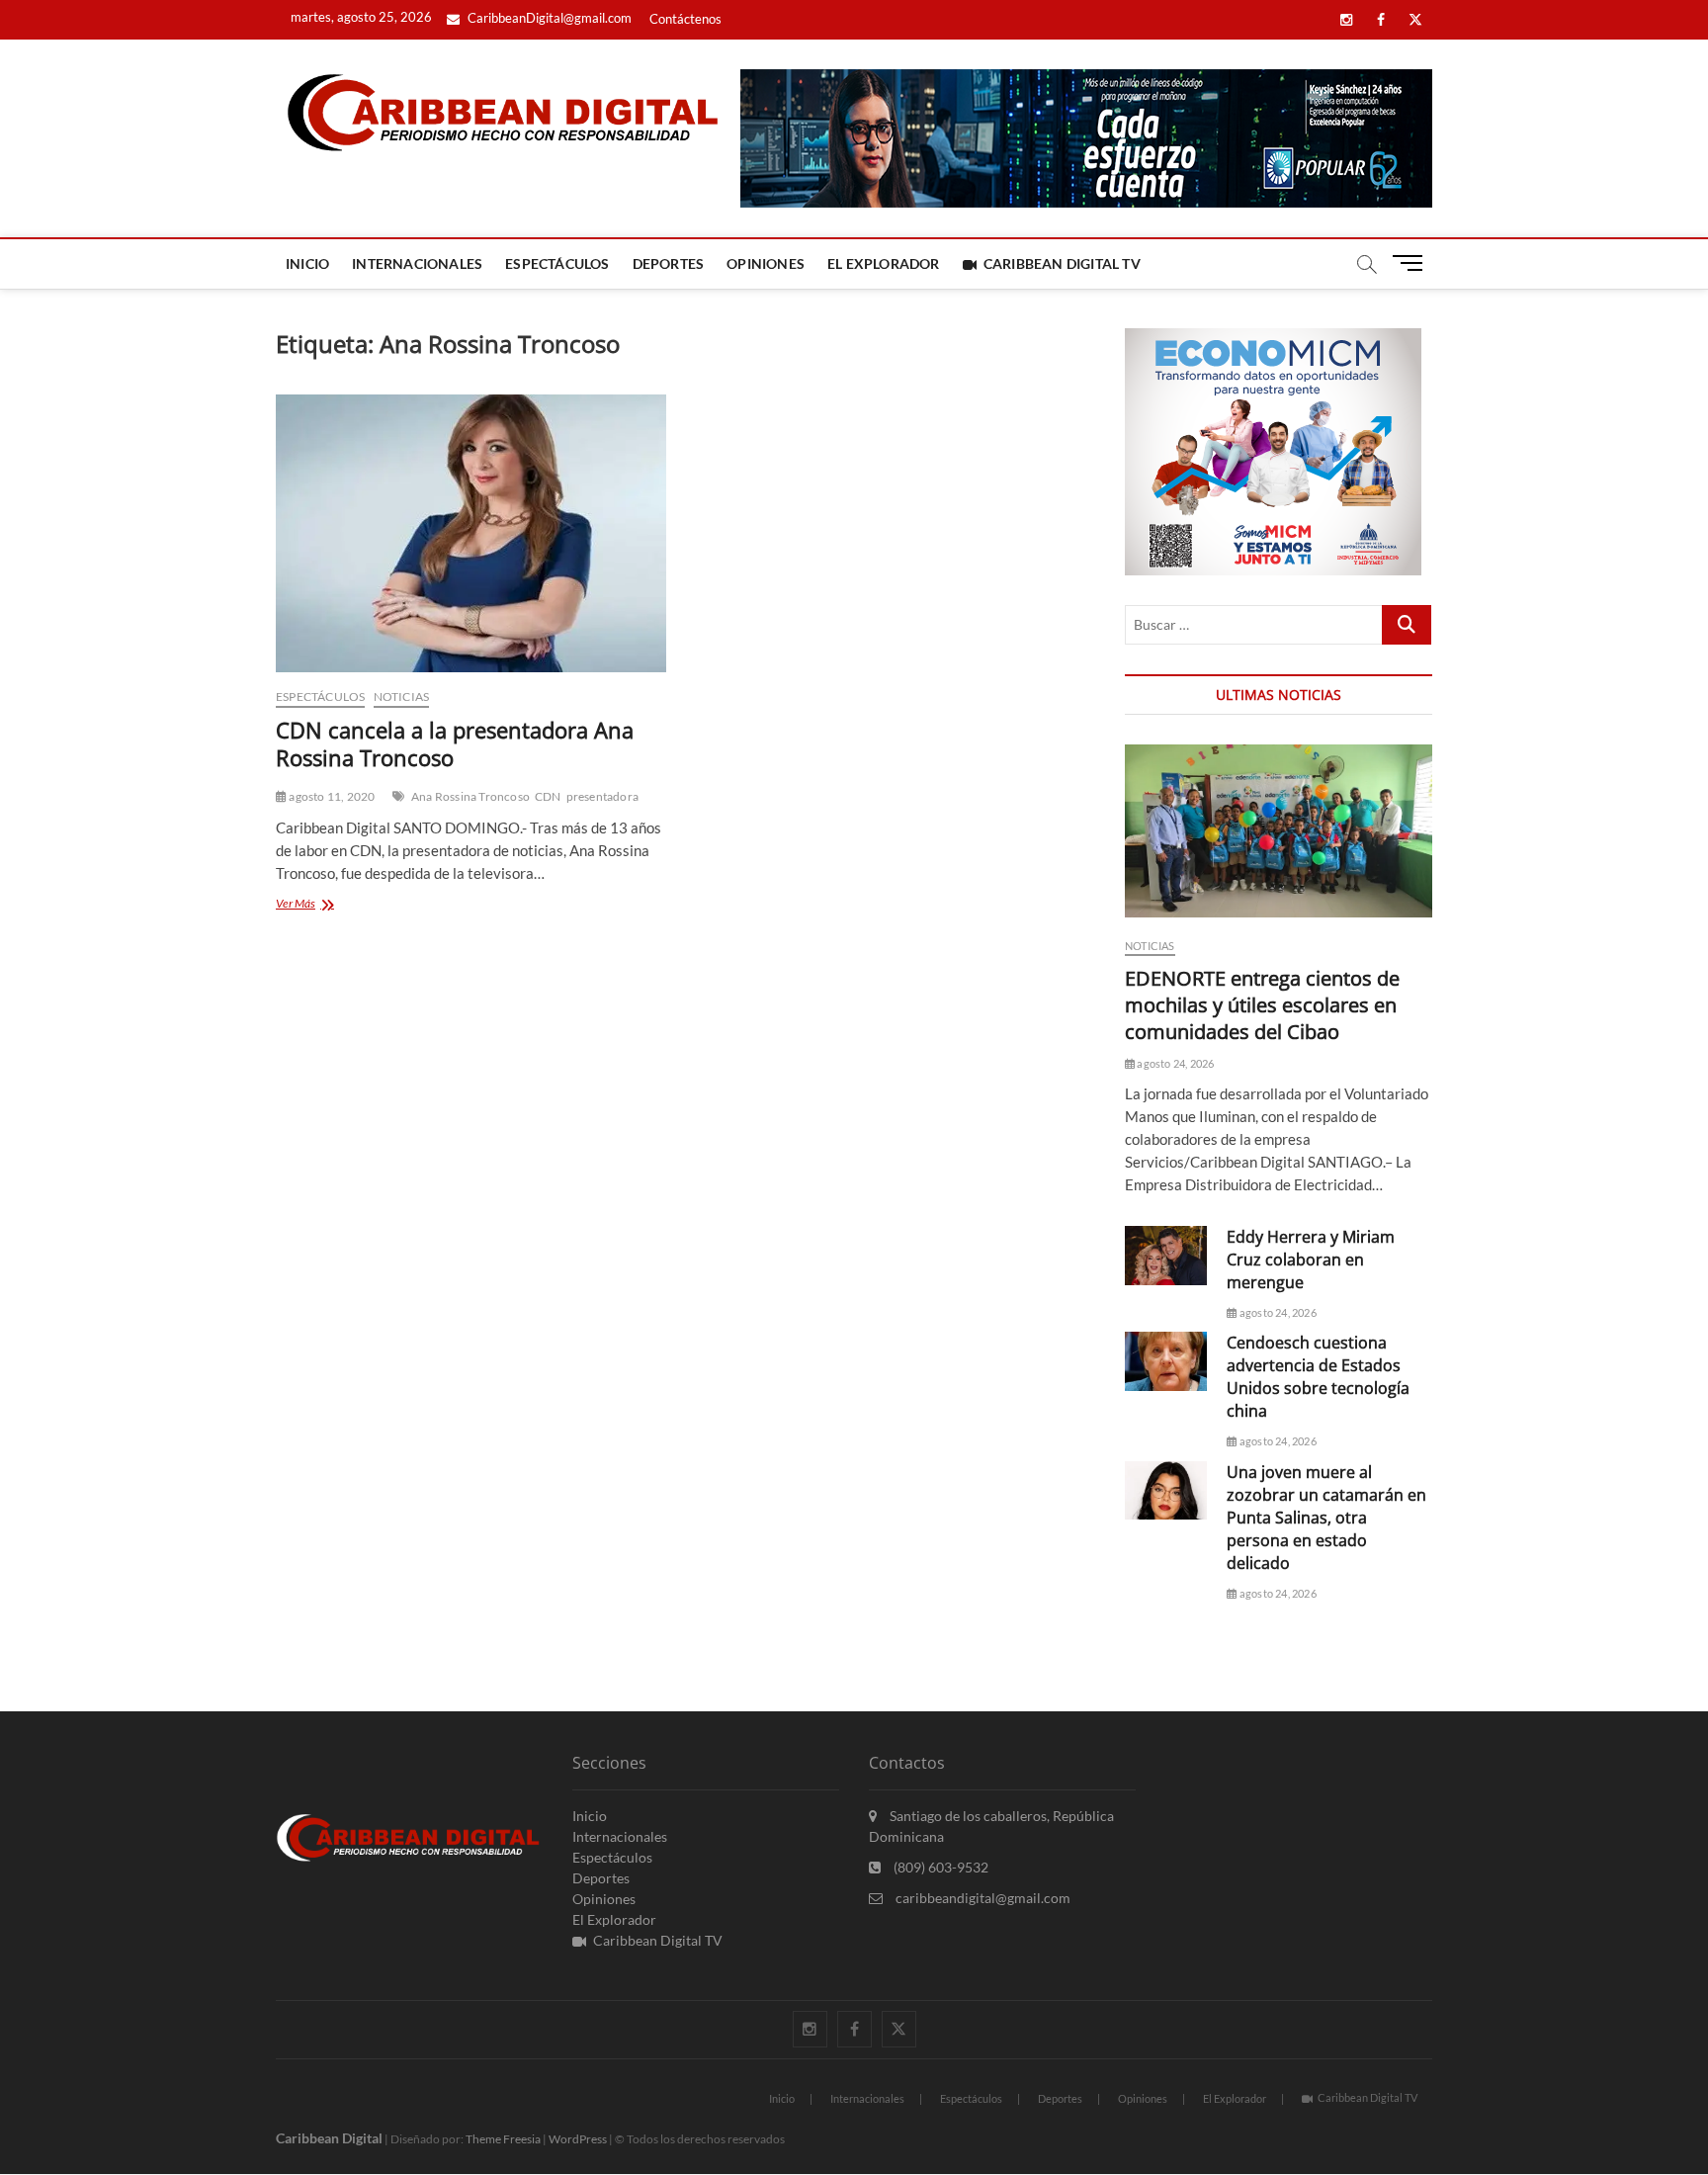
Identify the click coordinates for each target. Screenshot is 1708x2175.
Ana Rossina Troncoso (470, 796)
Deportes (669, 263)
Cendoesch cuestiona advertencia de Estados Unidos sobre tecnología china (1318, 1377)
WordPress (578, 2139)
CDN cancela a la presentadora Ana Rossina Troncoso (455, 743)
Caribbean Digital (329, 2138)
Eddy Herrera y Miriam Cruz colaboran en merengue (1311, 1260)
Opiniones (766, 263)
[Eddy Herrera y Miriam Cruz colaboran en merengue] (1166, 1255)
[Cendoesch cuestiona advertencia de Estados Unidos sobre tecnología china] (1166, 1361)
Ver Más (327, 905)
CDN (548, 796)
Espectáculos (557, 263)
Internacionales (417, 263)
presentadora (602, 796)
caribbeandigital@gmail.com (982, 1898)
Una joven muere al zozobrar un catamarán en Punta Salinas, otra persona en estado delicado (1326, 1518)
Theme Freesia (503, 2139)
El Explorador (884, 263)
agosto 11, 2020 (331, 796)
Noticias (402, 696)
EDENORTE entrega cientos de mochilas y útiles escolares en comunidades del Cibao (1262, 1005)
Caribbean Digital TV (1062, 263)
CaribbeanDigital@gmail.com (548, 18)
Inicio (307, 263)
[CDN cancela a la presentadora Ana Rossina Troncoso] (471, 533)
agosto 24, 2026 (1174, 1063)
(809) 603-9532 (939, 1867)
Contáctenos (685, 19)
